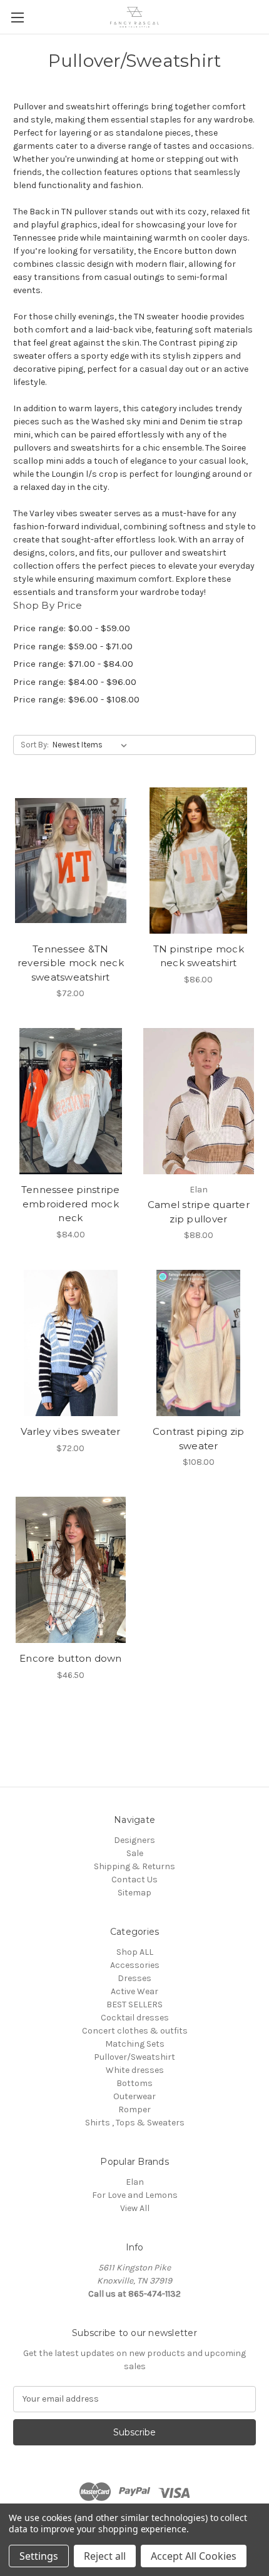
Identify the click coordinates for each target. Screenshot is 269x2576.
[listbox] (92, 745)
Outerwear (134, 2096)
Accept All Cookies (194, 2556)
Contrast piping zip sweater (199, 1439)
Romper (134, 2109)
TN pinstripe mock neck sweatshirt (199, 956)
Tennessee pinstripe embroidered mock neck (71, 1204)
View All (135, 2208)
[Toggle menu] (17, 17)
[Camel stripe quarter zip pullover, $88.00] (199, 1101)
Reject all (105, 2556)
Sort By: (35, 745)
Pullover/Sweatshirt (134, 2057)
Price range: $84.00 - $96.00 (75, 682)
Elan (135, 2182)
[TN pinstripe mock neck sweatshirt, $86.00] (199, 861)
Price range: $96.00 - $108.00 (76, 699)
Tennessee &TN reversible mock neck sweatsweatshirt (71, 963)
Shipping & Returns (134, 1866)
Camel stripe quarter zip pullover (199, 1212)
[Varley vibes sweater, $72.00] (71, 1343)
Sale (135, 1853)
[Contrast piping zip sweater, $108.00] (199, 1343)
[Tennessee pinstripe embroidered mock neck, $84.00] (71, 1101)
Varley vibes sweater (70, 1431)
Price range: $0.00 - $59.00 (72, 628)
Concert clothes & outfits (135, 2031)
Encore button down (71, 1658)
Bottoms (134, 2083)
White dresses (135, 2070)
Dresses (134, 1978)
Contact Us (134, 1880)
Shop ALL (135, 1952)
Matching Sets (135, 2044)
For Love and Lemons (135, 2195)
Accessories (135, 1965)
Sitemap (134, 1893)
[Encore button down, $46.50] (71, 1570)
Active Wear (134, 1991)
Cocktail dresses (135, 2018)
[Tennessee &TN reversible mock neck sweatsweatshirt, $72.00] (71, 861)
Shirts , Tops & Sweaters (135, 2123)
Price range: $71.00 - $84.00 (73, 664)
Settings (39, 2556)
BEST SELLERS (134, 2004)
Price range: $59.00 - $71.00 (73, 646)
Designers (134, 1840)
